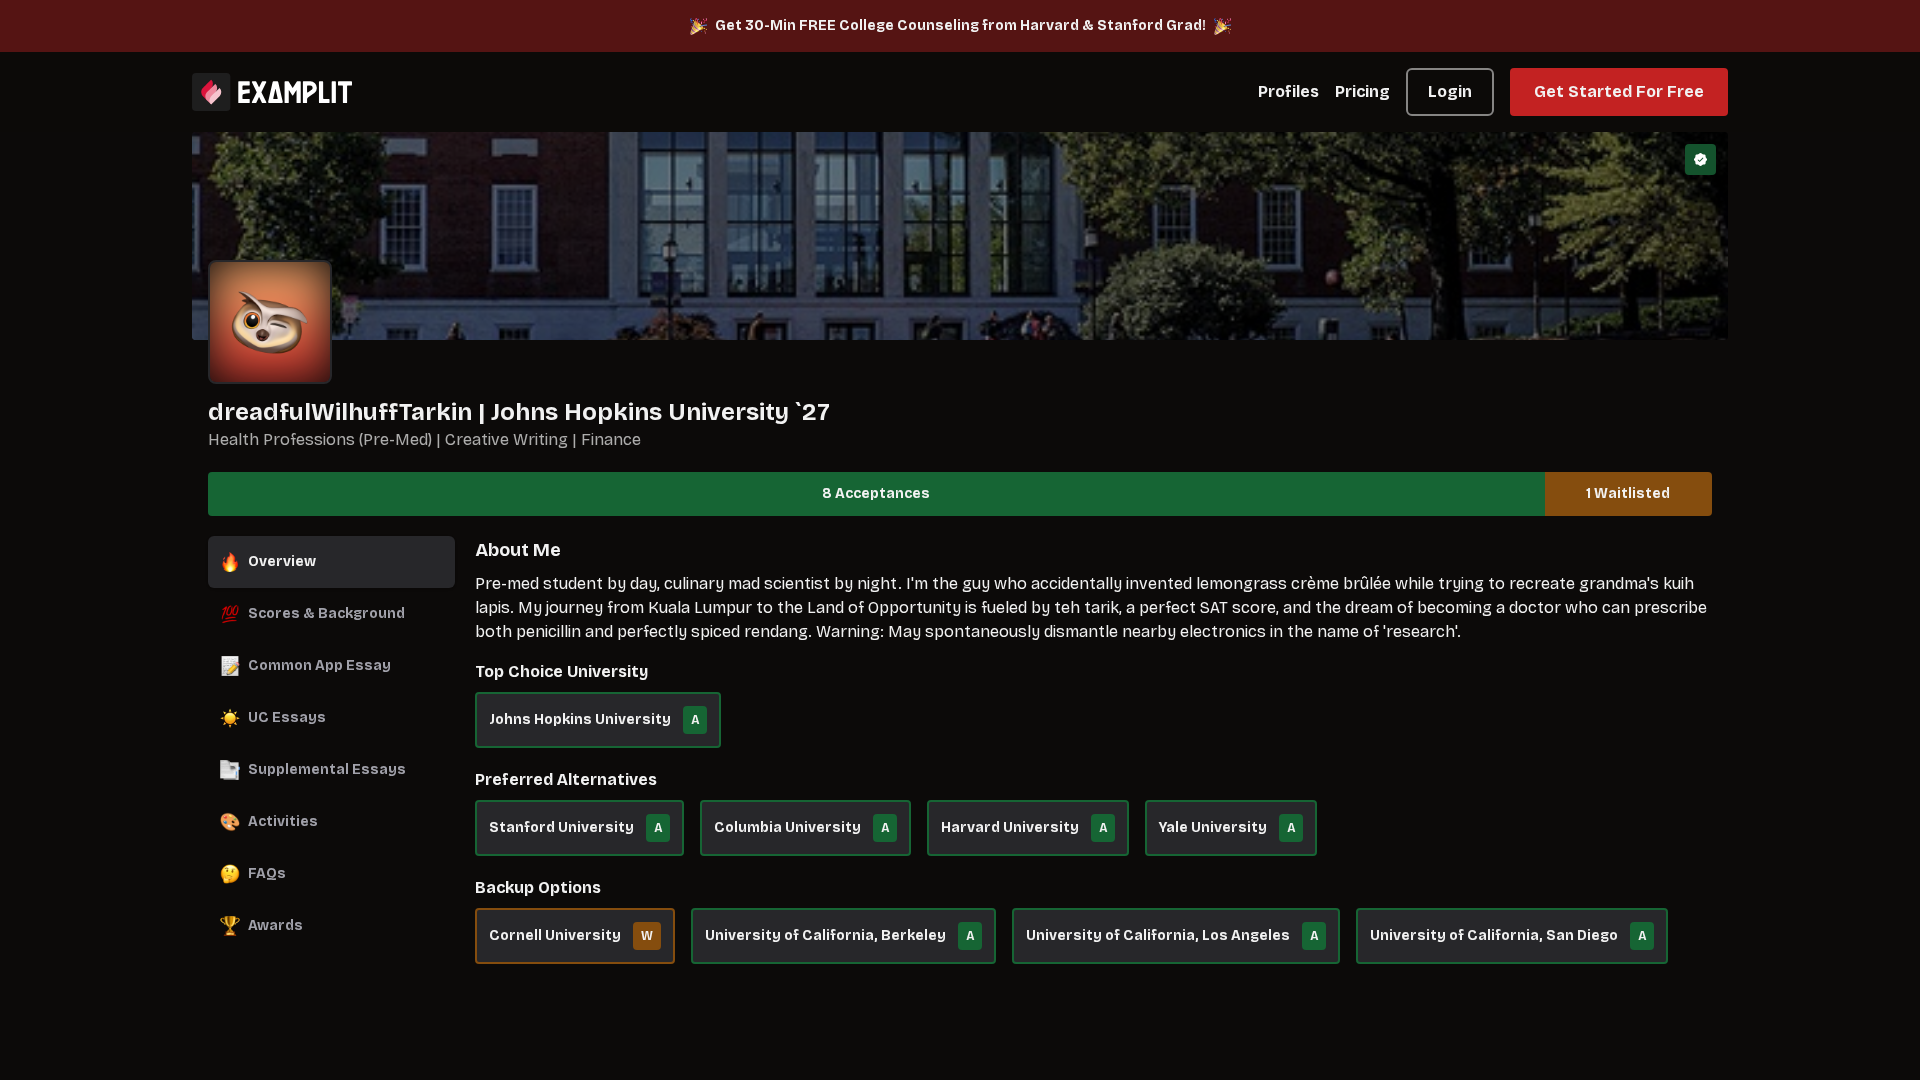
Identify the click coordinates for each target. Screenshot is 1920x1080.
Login (1450, 91)
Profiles (1288, 91)
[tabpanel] (1093, 760)
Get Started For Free (1619, 91)
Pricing (1362, 91)
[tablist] (331, 744)
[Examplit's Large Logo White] (272, 92)
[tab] (331, 562)
